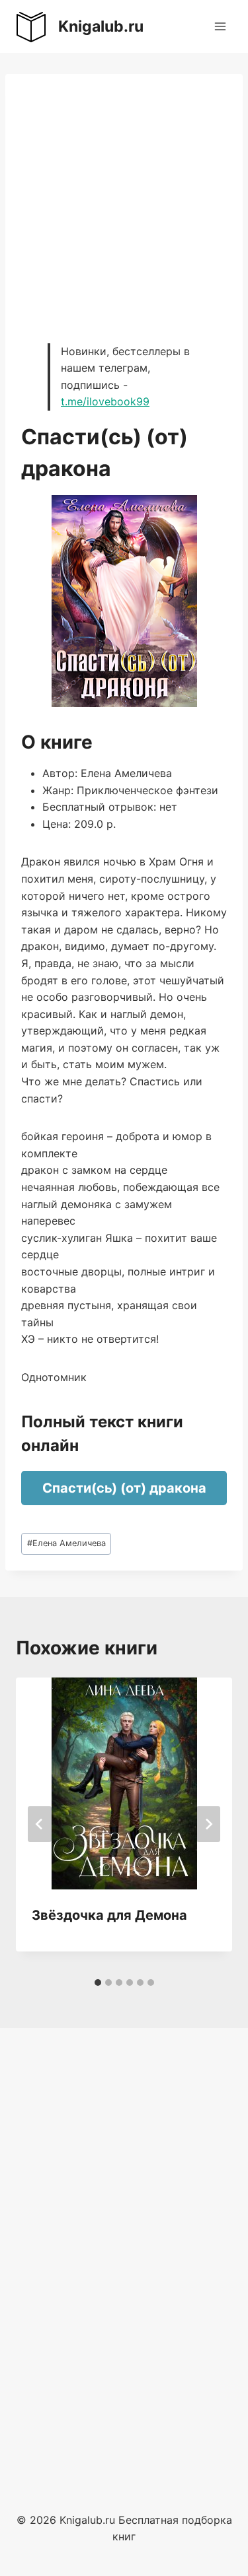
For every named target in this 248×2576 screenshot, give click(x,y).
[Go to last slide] (40, 1824)
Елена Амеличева (66, 1543)
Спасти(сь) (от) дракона (124, 1488)
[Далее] (208, 1824)
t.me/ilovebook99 (105, 401)
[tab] (98, 1983)
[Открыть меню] (220, 26)
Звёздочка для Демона (109, 1915)
